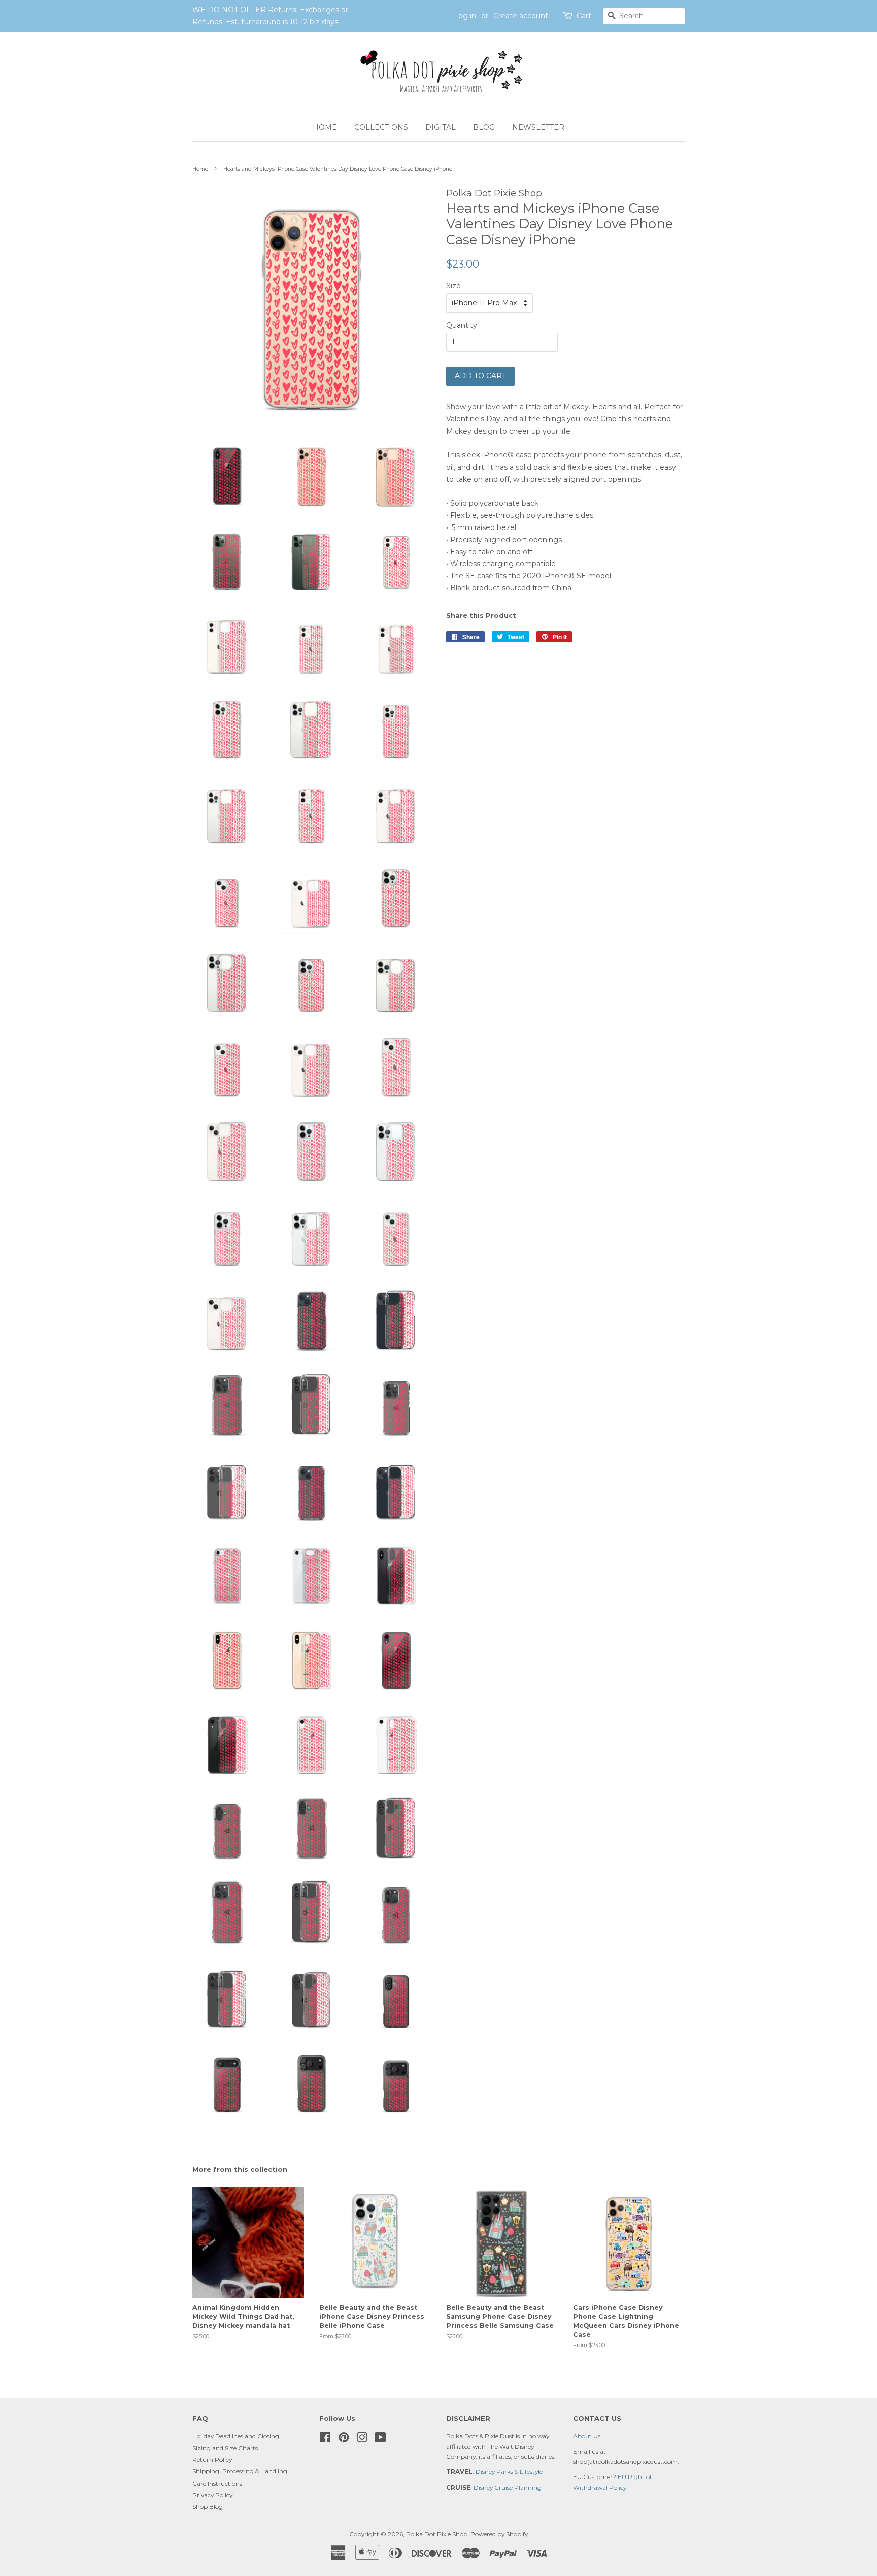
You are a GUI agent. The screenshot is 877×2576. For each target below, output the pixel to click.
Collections (381, 127)
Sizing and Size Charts (225, 2448)
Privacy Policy (212, 2495)
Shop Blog (208, 2507)
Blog (484, 127)
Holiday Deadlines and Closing (236, 2436)
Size (453, 286)
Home (325, 127)
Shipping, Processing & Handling (240, 2471)
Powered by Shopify (499, 2534)
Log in (465, 16)
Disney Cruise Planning (508, 2487)
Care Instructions (217, 2483)
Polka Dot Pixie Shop (437, 2534)
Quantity (462, 325)
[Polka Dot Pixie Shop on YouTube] (380, 2440)
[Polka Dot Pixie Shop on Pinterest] (344, 2440)
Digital (441, 127)
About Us (587, 2436)
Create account (521, 16)
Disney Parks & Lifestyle (509, 2472)
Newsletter (538, 127)
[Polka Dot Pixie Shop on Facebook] (325, 2440)
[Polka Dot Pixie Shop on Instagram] (362, 2440)
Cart (584, 16)
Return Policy (212, 2459)
